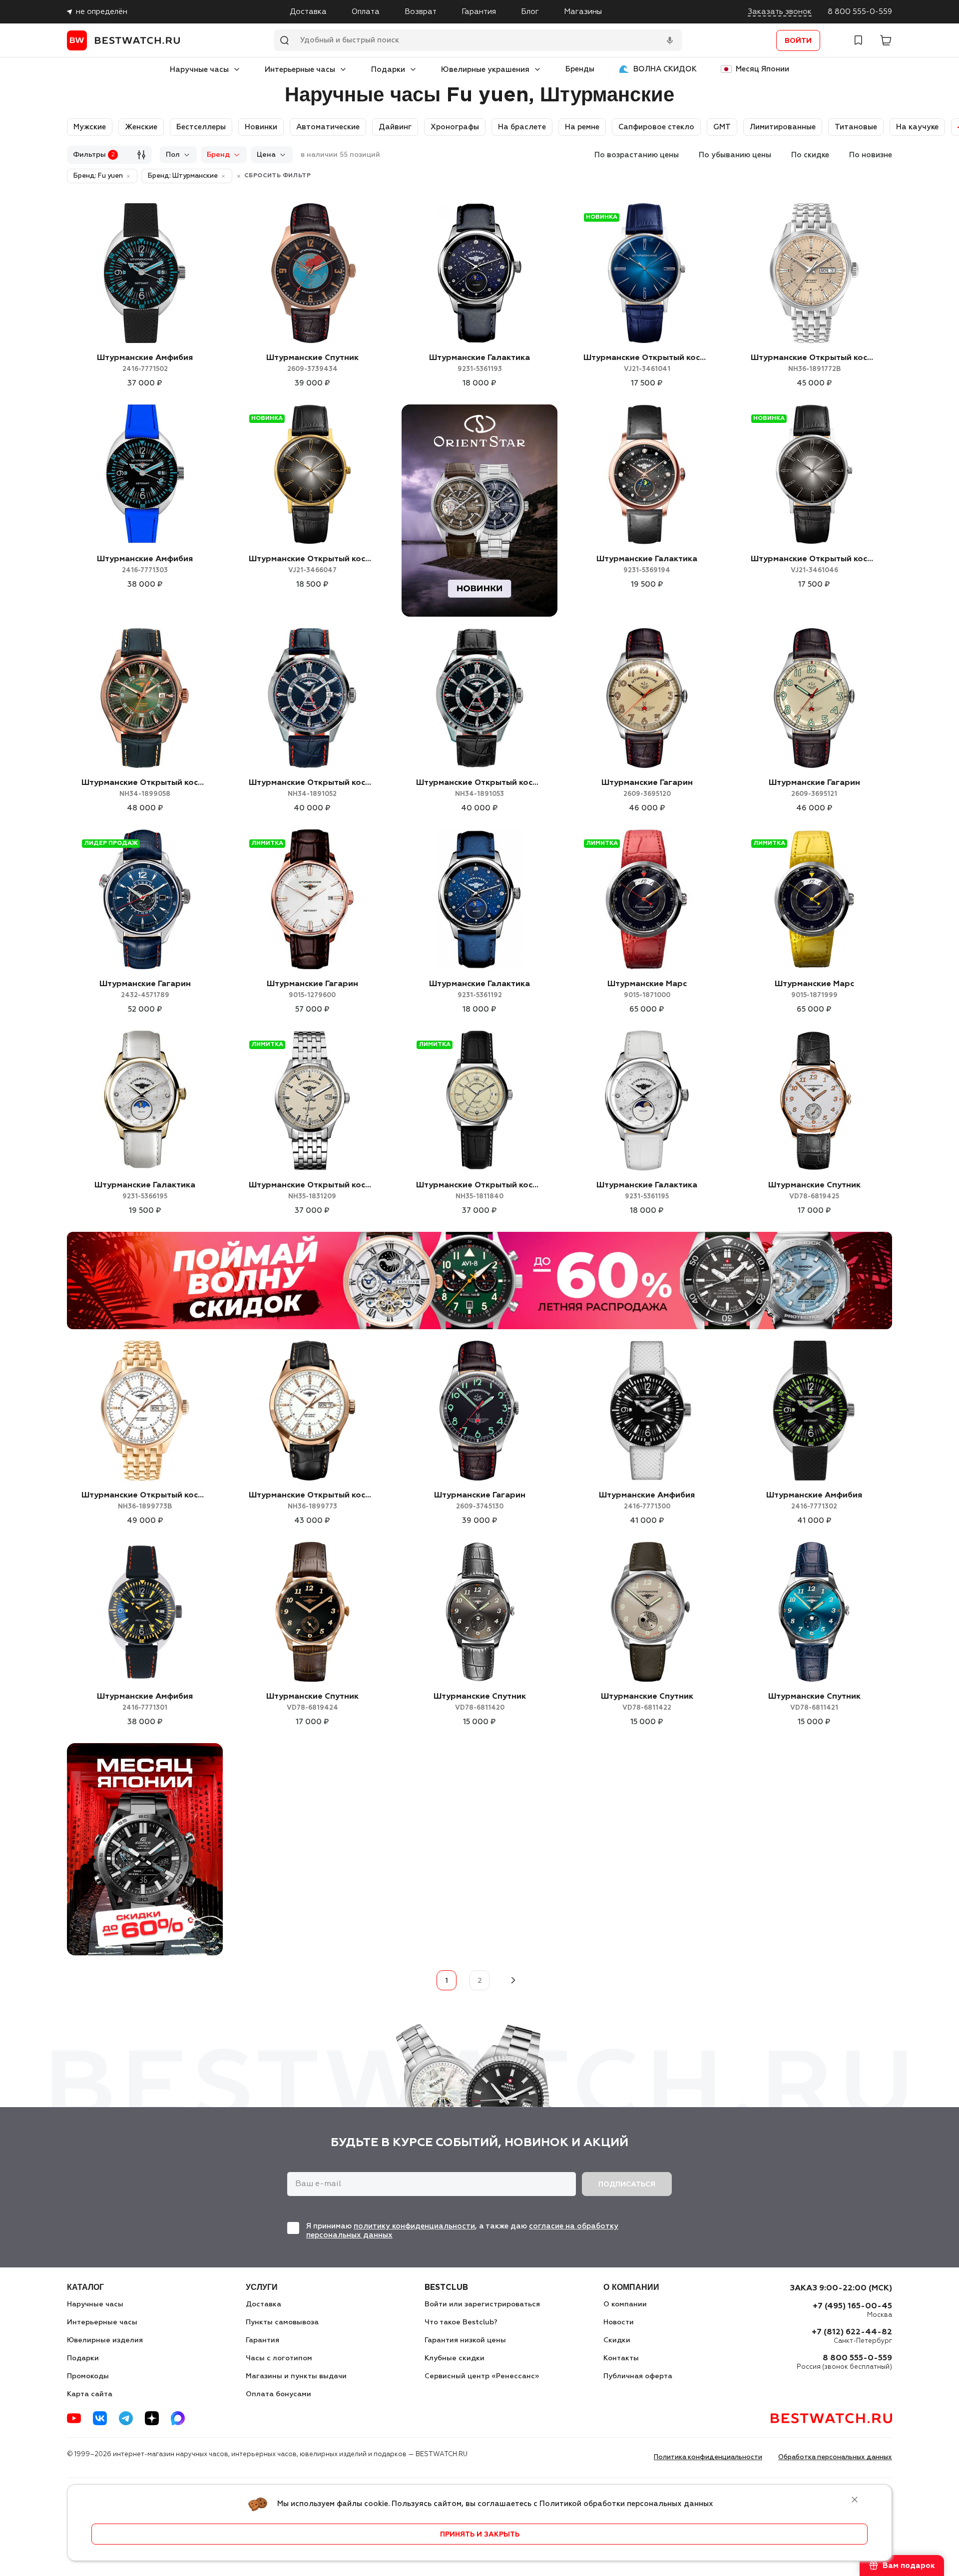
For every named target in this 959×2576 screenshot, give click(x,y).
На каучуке (917, 127)
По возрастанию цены (637, 155)
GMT (722, 127)
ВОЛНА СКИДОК (665, 69)
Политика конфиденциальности (708, 2457)
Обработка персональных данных (835, 2457)
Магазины (583, 12)
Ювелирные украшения (485, 70)
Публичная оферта (638, 2376)
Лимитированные (783, 127)
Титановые (856, 127)
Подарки (388, 70)
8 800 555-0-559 (860, 12)
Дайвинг (395, 127)
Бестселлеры (201, 127)
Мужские (90, 127)
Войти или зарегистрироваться (482, 2304)
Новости (619, 2322)
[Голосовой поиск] (670, 40)
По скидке (810, 155)
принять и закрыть (480, 2535)
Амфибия (145, 363)
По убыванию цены (735, 155)
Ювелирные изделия (105, 2340)
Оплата (366, 12)
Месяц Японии (762, 69)
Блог (530, 12)
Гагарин (647, 788)
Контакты (621, 2358)
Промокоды (88, 2376)
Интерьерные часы (300, 70)
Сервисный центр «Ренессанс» (482, 2376)
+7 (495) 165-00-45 (852, 2306)
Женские (141, 127)
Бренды (580, 69)
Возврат (421, 12)
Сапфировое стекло (656, 127)
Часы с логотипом (279, 2358)
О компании (625, 2304)
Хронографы (455, 127)
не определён (102, 12)
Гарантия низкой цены (465, 2340)
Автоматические (328, 127)
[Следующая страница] (512, 1980)
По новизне (871, 155)
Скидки (617, 2340)
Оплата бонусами (278, 2394)
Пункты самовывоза (282, 2322)
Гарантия (479, 12)
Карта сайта (90, 2394)
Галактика (479, 363)
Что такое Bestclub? (461, 2322)
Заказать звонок (780, 12)
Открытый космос (647, 363)
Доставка (308, 12)
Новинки (261, 127)
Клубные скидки (455, 2358)
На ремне (582, 127)
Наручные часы (199, 70)
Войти (798, 41)
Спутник (312, 363)
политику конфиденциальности (414, 2226)
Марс (647, 989)
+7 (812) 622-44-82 (852, 2332)
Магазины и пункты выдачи (296, 2376)
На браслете (522, 127)
